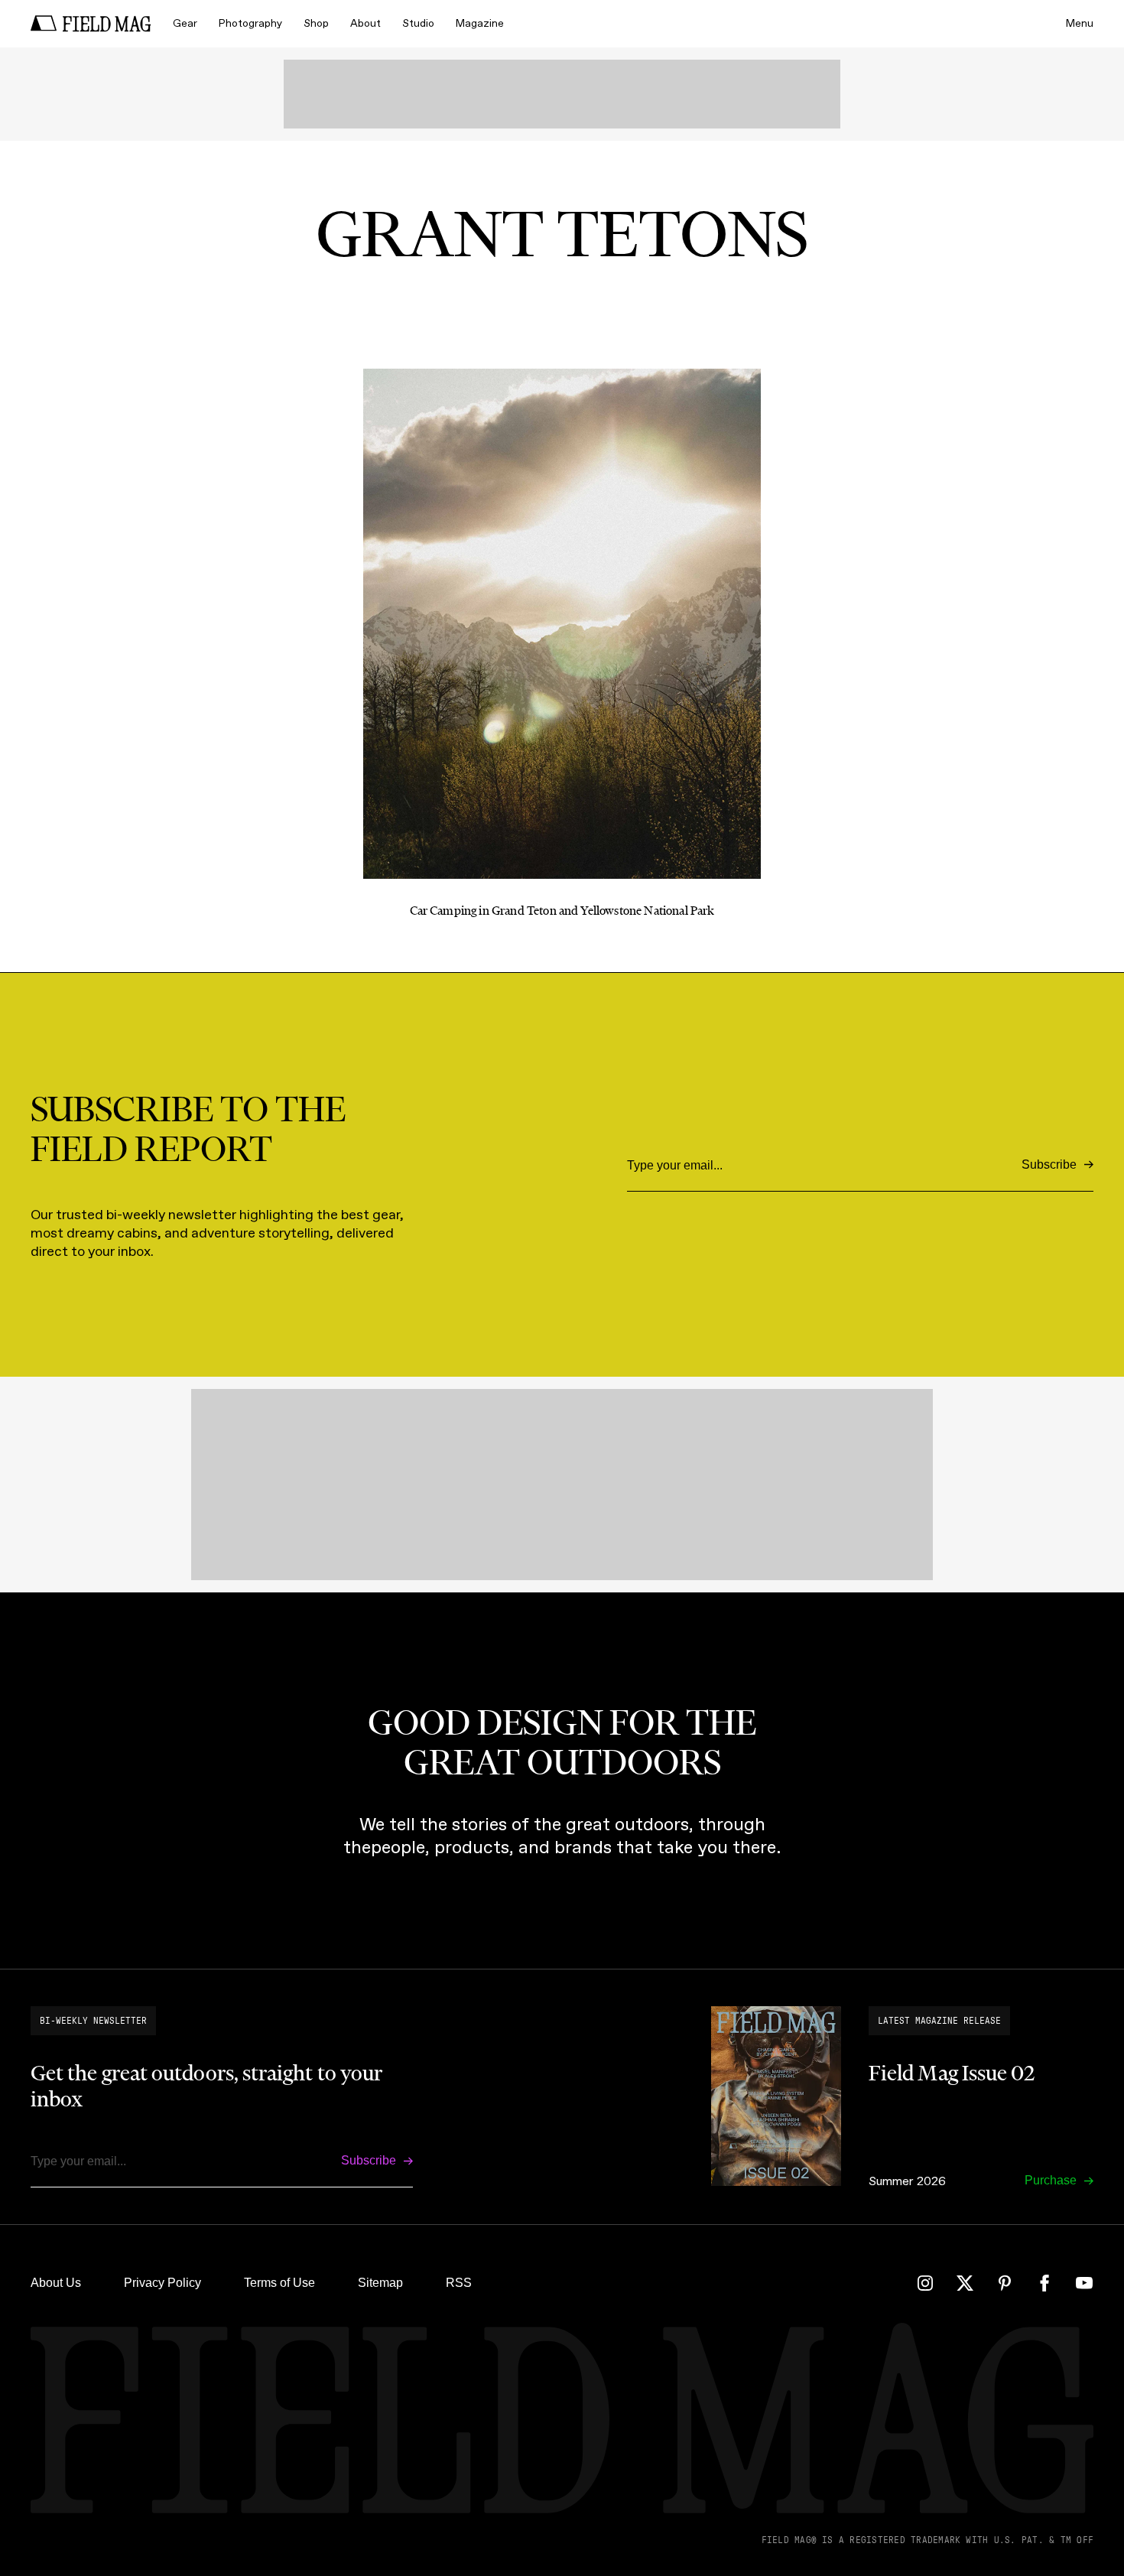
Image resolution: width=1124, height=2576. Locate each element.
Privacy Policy (162, 2283)
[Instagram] (925, 2283)
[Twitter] (965, 2283)
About (365, 23)
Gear (185, 23)
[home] (91, 24)
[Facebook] (1044, 2283)
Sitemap (380, 2283)
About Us (56, 2283)
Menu (1080, 23)
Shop (316, 23)
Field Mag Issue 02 (952, 2073)
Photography (250, 23)
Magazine (480, 23)
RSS (459, 2283)
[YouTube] (1084, 2283)
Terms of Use (279, 2283)
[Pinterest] (1005, 2283)
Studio (418, 23)
